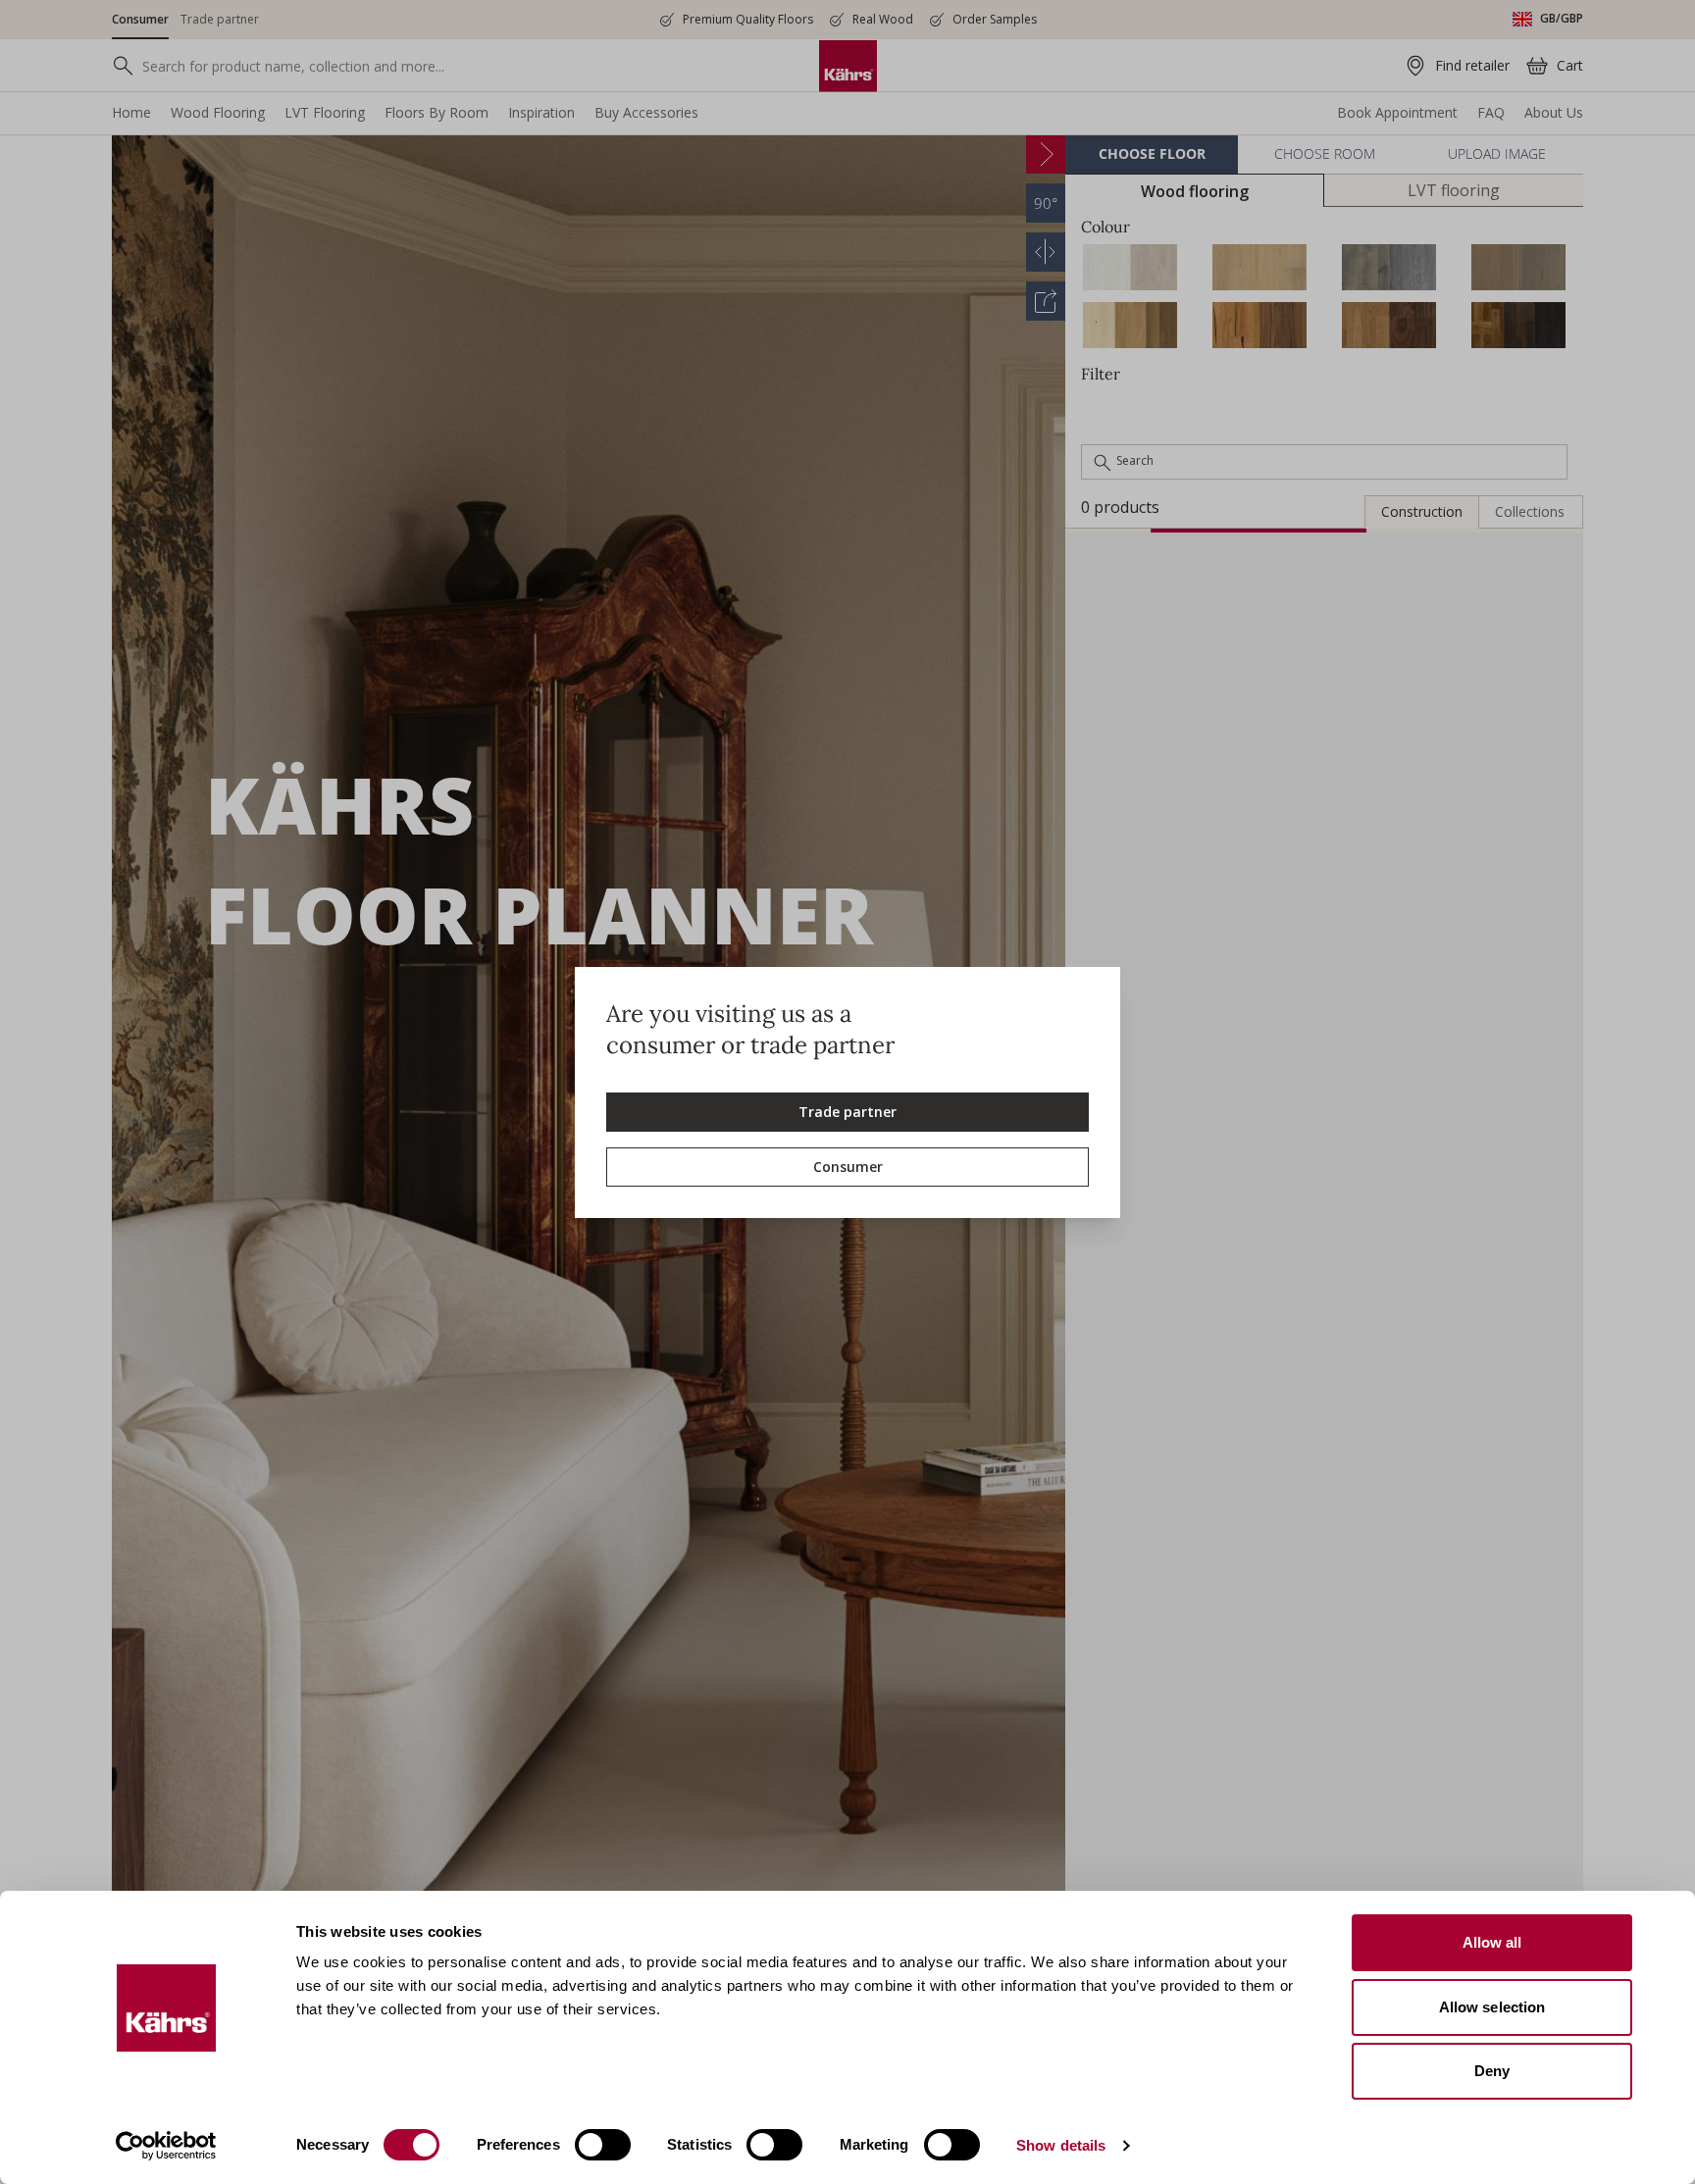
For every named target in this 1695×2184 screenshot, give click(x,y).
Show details (1061, 2145)
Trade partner (847, 1112)
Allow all (1492, 1942)
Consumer (848, 1167)
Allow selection (1492, 2007)
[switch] (603, 2145)
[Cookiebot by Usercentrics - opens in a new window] (166, 2146)
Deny (1492, 2071)
